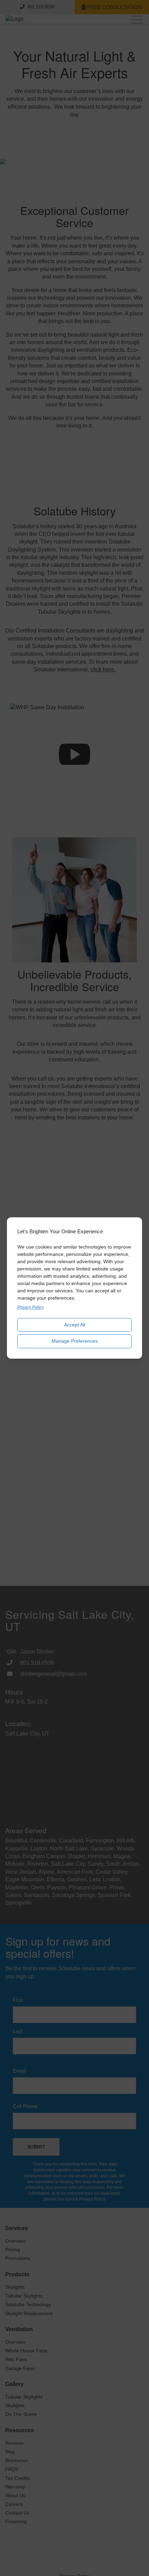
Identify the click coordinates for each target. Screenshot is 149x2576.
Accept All (75, 1325)
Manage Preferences (75, 1341)
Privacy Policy (30, 1307)
